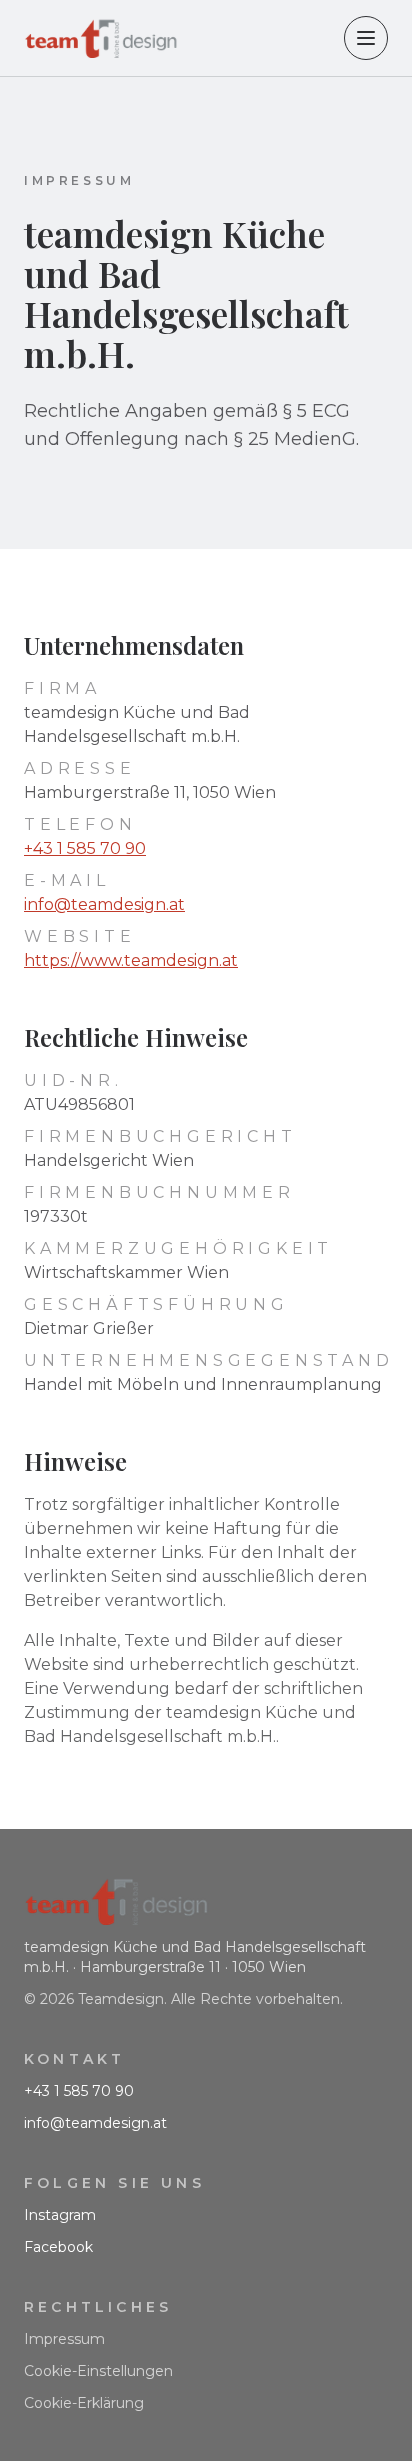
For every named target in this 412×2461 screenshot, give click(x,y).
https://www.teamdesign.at (131, 960)
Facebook (58, 2247)
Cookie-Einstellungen (98, 2371)
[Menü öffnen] (366, 38)
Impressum (64, 2339)
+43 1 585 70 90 (85, 848)
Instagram (60, 2215)
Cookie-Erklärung (84, 2403)
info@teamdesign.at (104, 904)
